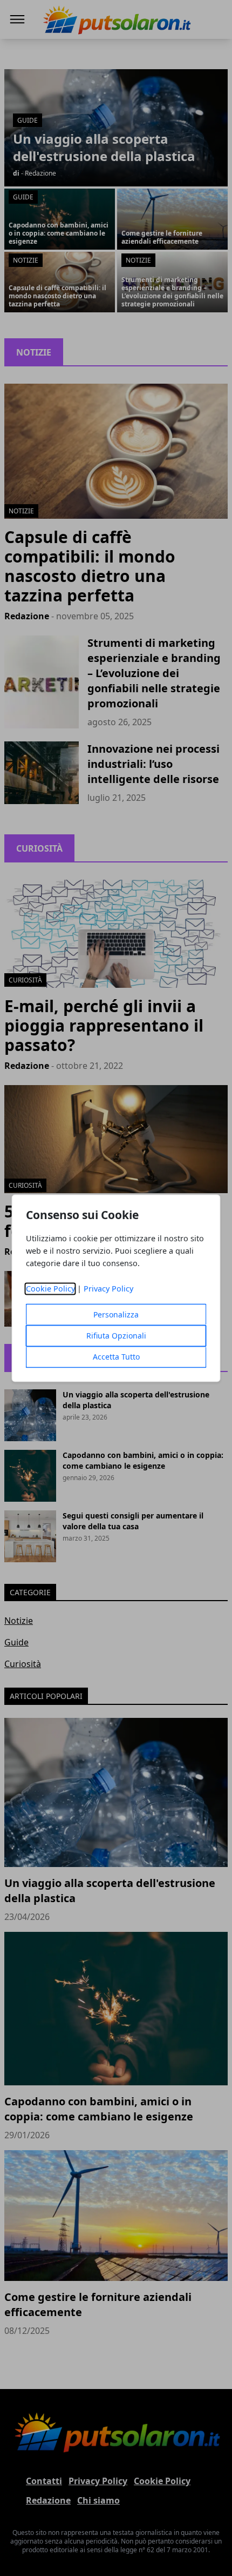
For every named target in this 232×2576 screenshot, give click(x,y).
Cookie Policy (50, 1289)
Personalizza (116, 1314)
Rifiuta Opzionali (116, 1336)
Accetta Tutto (116, 1357)
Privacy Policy (108, 1289)
